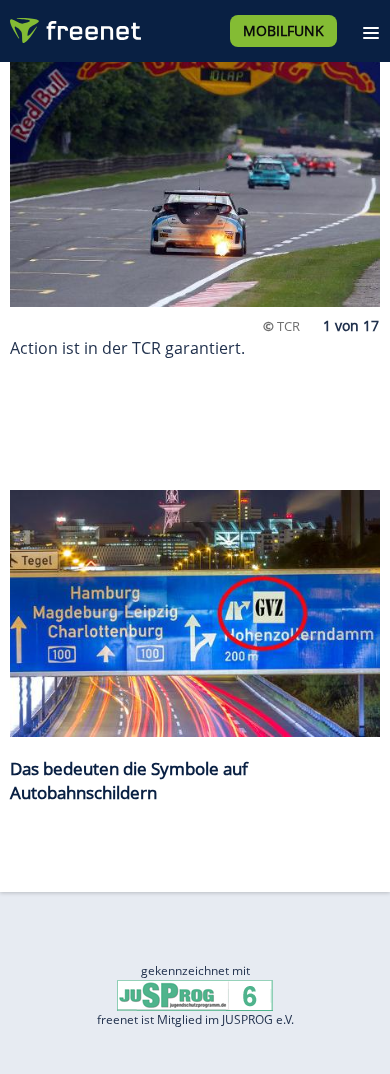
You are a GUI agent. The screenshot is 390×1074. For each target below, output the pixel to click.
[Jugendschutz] (195, 994)
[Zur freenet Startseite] (74, 26)
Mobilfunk (283, 30)
